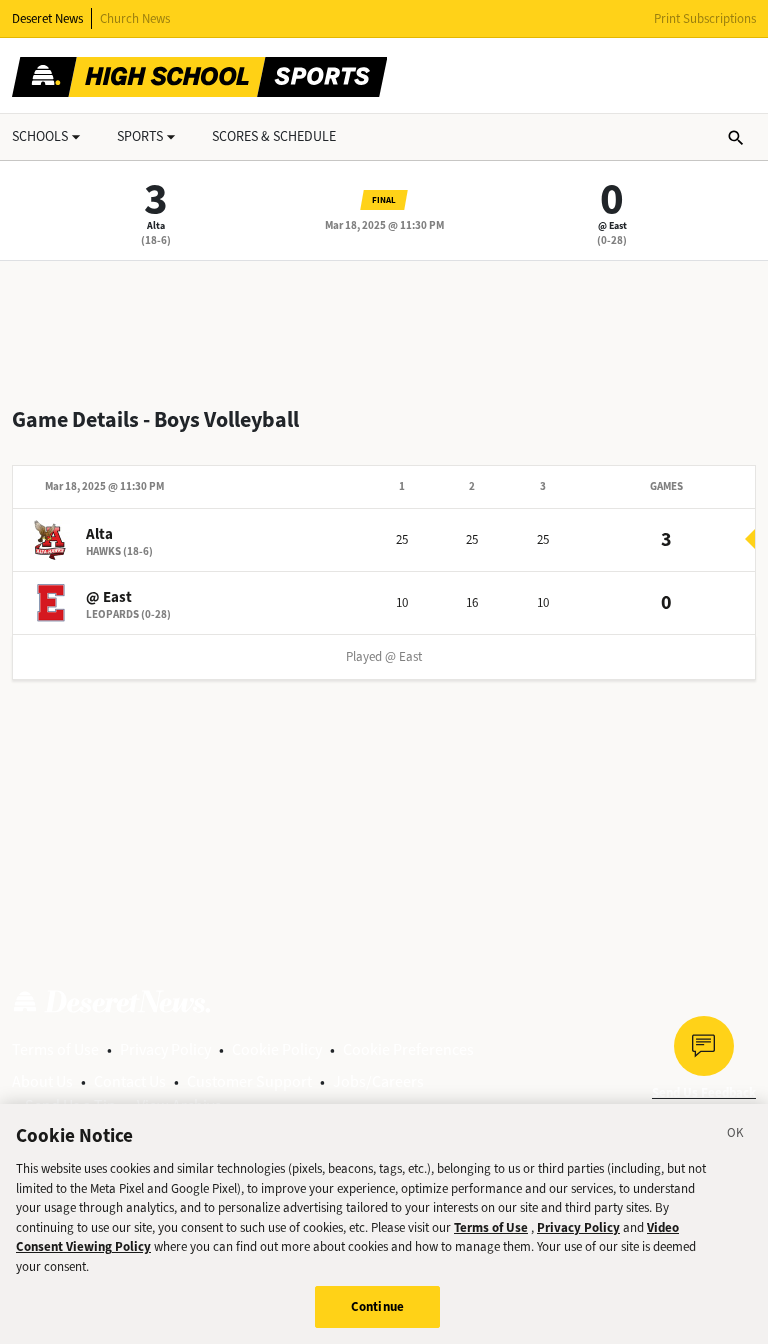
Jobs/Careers (378, 1081)
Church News (135, 18)
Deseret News (47, 18)
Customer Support (249, 1081)
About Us (42, 1081)
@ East (612, 225)
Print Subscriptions (705, 18)
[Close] (736, 1136)
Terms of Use (55, 1049)
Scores (274, 136)
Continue (377, 1306)
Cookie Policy (277, 1049)
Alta (156, 225)
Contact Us (130, 1081)
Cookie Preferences (408, 1049)
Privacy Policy (165, 1049)
